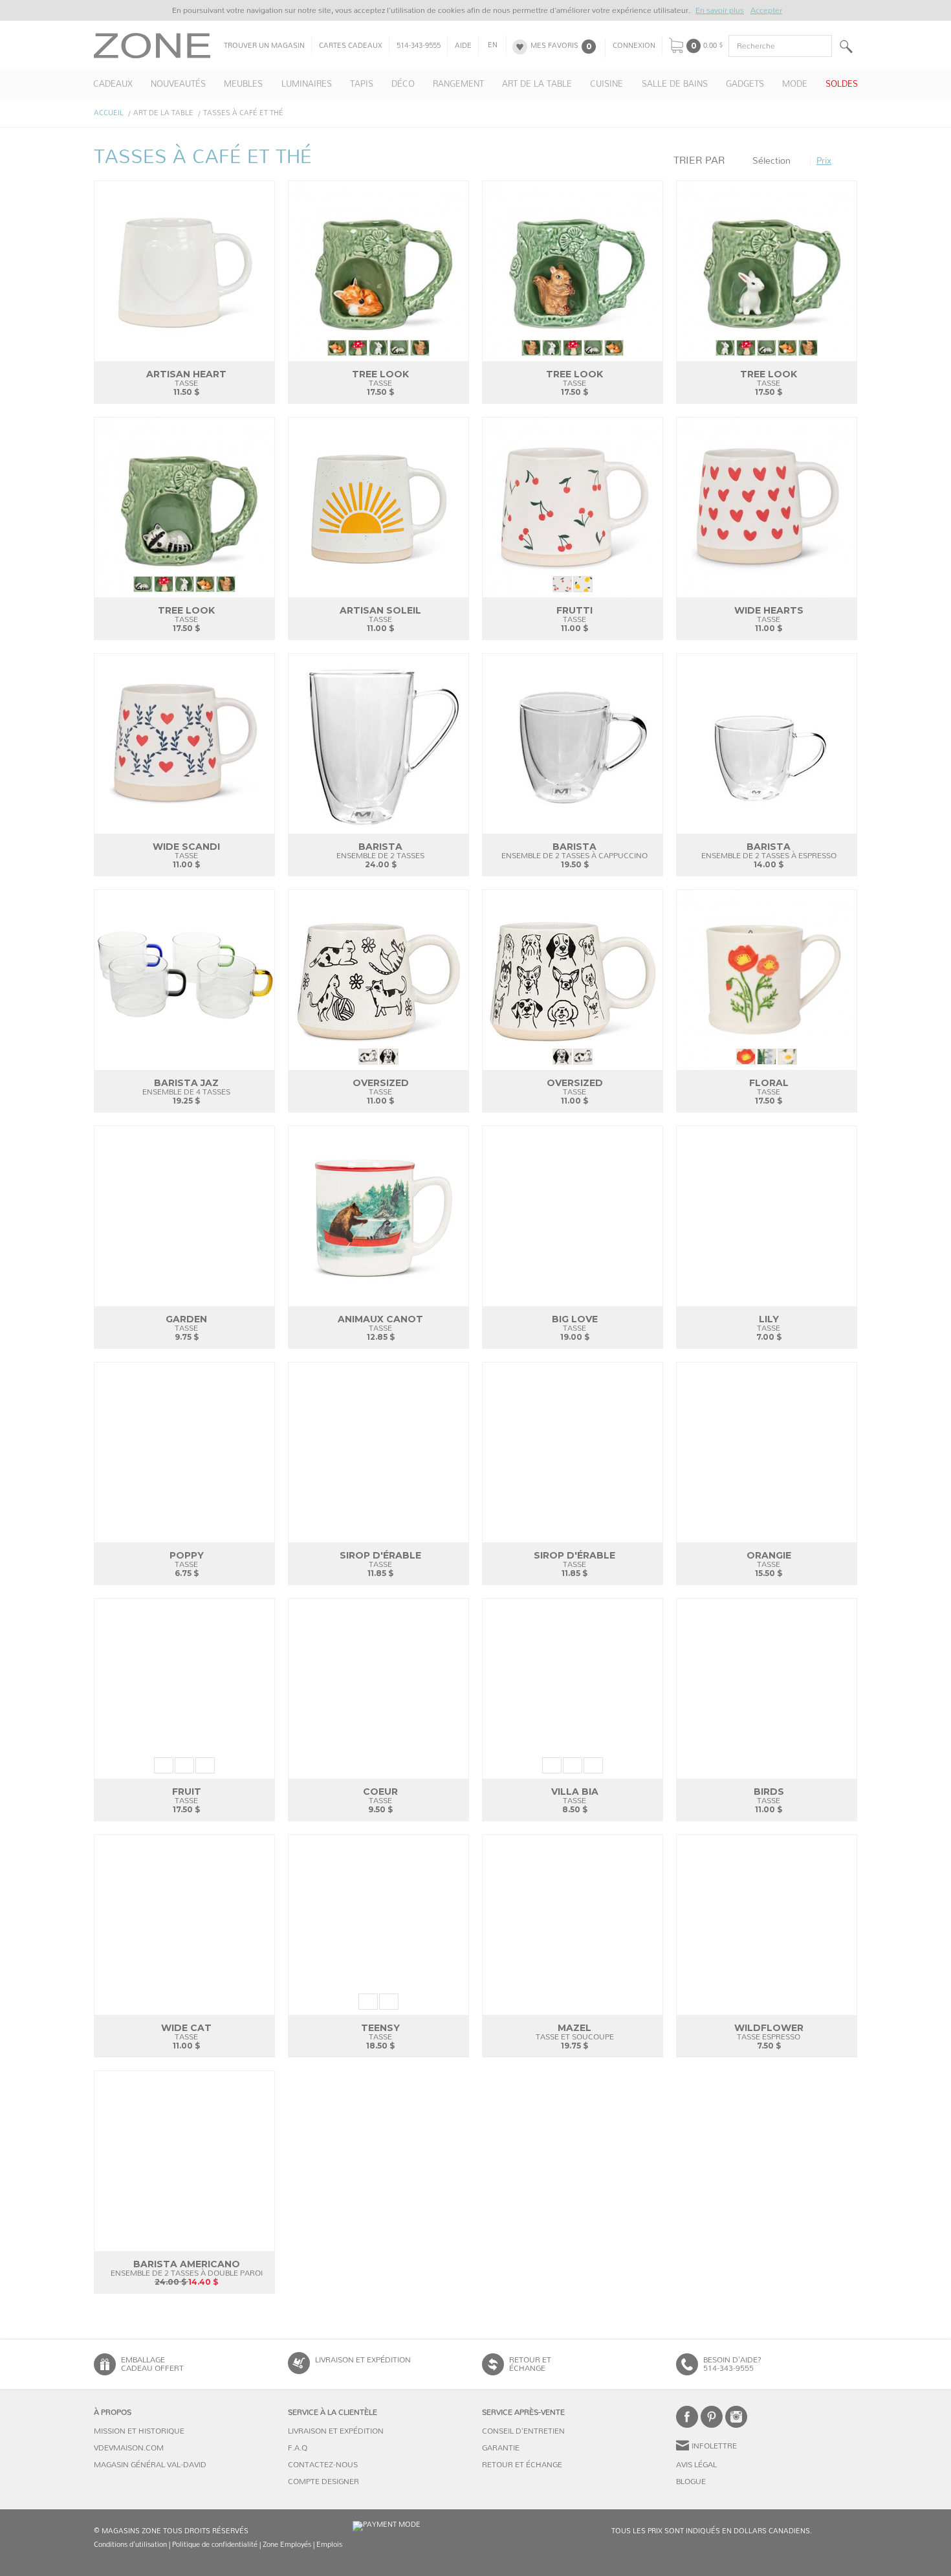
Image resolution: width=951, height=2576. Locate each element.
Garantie (501, 2448)
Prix (824, 161)
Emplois (329, 2545)
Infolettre (714, 2446)
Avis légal (696, 2465)
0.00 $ (713, 46)
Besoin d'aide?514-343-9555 (732, 2364)
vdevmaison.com (129, 2448)
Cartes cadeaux (351, 46)
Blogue (691, 2482)
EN (493, 45)
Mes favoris (554, 46)
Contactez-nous (323, 2465)
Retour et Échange (522, 2465)
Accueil (109, 113)
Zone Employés (287, 2545)
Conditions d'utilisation (130, 2545)
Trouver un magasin (264, 46)
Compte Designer (323, 2482)
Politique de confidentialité (215, 2545)
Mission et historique (139, 2431)
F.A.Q (298, 2448)
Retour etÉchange (530, 2364)
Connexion (634, 46)
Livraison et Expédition (363, 2360)
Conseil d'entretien (523, 2431)
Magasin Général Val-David (150, 2465)
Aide (463, 46)
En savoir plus (720, 10)
